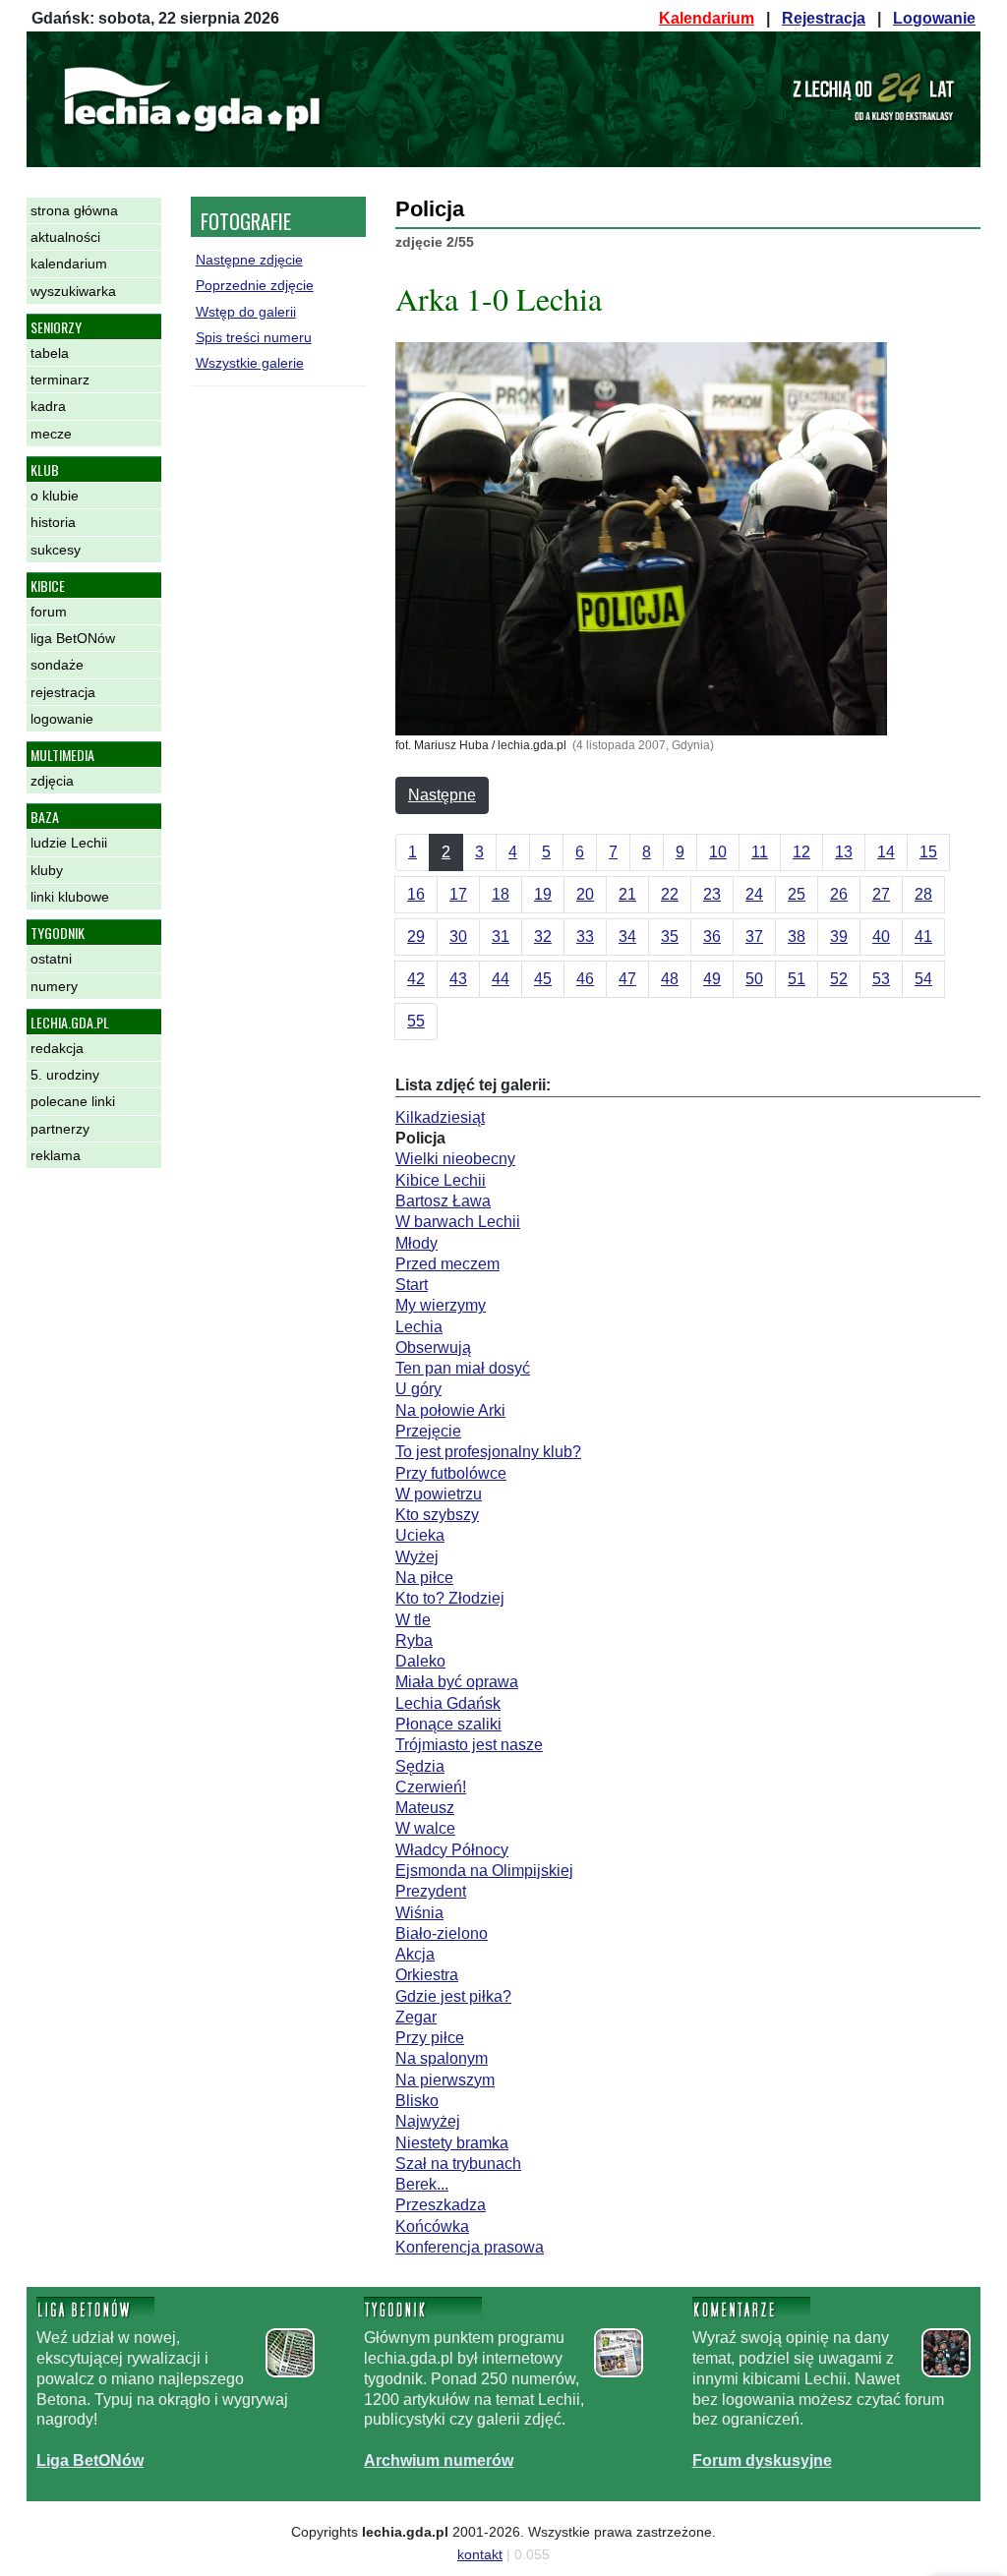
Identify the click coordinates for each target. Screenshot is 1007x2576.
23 (712, 894)
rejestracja (63, 692)
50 (754, 979)
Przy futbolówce (451, 1473)
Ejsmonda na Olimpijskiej (484, 1871)
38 (797, 937)
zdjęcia (52, 781)
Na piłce (424, 1578)
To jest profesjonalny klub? (488, 1452)
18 (501, 894)
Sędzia (420, 1766)
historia (53, 522)
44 (501, 979)
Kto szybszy (437, 1515)
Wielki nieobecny (455, 1159)
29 (416, 937)
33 (585, 937)
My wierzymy (441, 1305)
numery (54, 986)
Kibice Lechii (441, 1180)
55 (416, 1021)
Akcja (415, 1954)
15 (928, 852)
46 (585, 979)
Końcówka (432, 2226)
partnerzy (60, 1129)
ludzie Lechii (69, 843)
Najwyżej (428, 2121)
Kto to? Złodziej (450, 1598)
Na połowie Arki (450, 1410)
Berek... (422, 2184)
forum (49, 612)
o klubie (55, 496)
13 (844, 852)
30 (458, 937)
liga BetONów (73, 638)
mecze (51, 434)
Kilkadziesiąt (440, 1117)
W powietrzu (439, 1494)
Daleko (420, 1661)
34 (627, 937)
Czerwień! (431, 1787)
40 (881, 937)
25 (797, 894)
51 (797, 979)
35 (670, 937)
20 (585, 894)
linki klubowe (70, 897)
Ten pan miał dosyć (463, 1368)
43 (458, 979)
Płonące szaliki (448, 1724)
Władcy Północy (452, 1850)
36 (712, 937)
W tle (413, 1620)
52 (839, 979)
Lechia (419, 1327)
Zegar (416, 2017)
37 (754, 937)
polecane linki (73, 1101)
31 (501, 937)
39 (839, 937)
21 (627, 894)
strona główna (74, 210)
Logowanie (934, 18)
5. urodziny (65, 1075)
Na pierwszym (445, 2080)
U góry (418, 1389)
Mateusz (425, 1808)
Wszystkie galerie (250, 363)
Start (412, 1285)
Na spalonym (442, 2058)
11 (760, 852)
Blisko (417, 2101)
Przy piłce (430, 2038)
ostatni (51, 959)
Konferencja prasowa (470, 2247)
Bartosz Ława (443, 1201)
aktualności (65, 237)
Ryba (414, 1640)
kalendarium (69, 263)
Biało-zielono (442, 1933)
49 (712, 979)
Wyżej (417, 1557)
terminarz (60, 380)
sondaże (57, 665)
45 (543, 979)
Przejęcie (428, 1431)
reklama (56, 1155)
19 (543, 894)
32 (543, 937)
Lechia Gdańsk (448, 1703)
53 (881, 979)
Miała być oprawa (457, 1682)
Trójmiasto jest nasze (469, 1745)
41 (923, 937)
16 (416, 894)
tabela (50, 353)
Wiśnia (419, 1913)
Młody (416, 1243)
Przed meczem (447, 1264)
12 (801, 852)
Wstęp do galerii (246, 312)
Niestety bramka (452, 2143)
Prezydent (431, 1891)
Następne (442, 795)
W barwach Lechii (458, 1222)
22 (670, 894)
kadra (48, 406)
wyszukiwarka (73, 291)
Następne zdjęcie (249, 260)
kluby (47, 870)
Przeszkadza (441, 2205)
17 (458, 894)
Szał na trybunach (458, 2164)
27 (881, 894)
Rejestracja (824, 18)
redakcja (57, 1048)
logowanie (62, 719)
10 (718, 852)
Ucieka (420, 1535)
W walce (425, 1828)
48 (670, 979)
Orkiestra (427, 1975)
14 (886, 852)
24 (754, 894)
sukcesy (56, 550)
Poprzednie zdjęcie (255, 285)
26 (839, 894)
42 (416, 979)
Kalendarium (707, 18)
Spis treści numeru (254, 337)
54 (923, 979)
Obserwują (433, 1347)
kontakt (480, 2554)
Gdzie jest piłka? (453, 1996)
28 (923, 894)
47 (627, 979)
